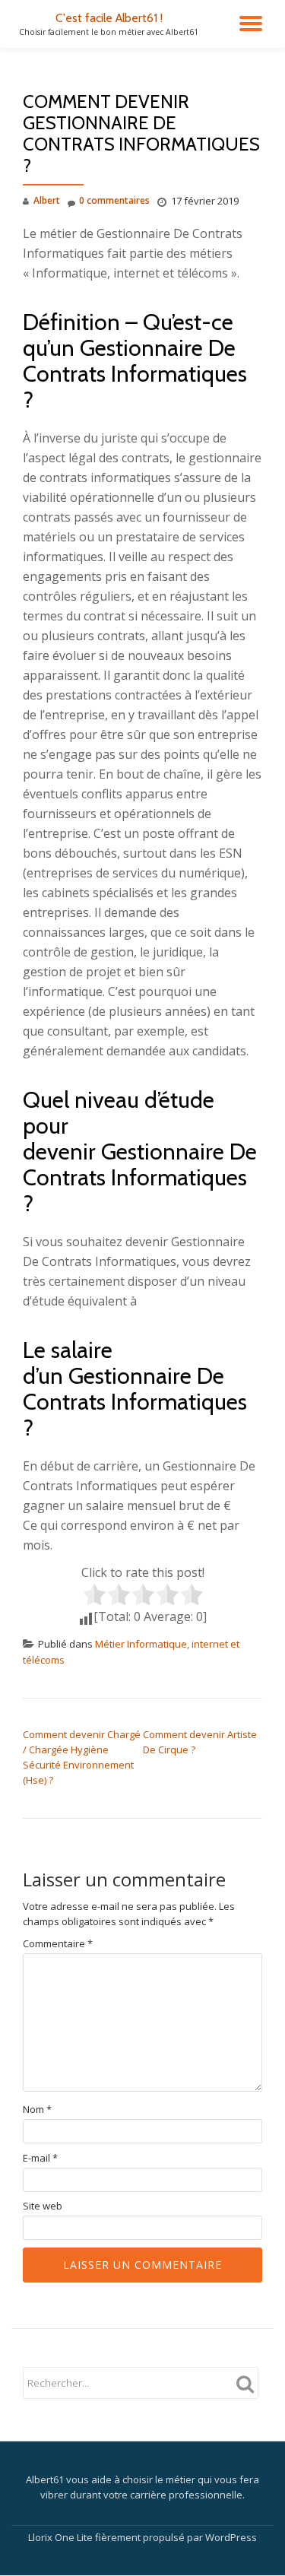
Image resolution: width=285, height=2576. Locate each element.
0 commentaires (114, 200)
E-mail (40, 2158)
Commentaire (58, 1944)
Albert (47, 200)
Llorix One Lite (62, 2537)
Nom (37, 2110)
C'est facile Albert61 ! (109, 18)
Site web (43, 2206)
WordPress (231, 2537)
